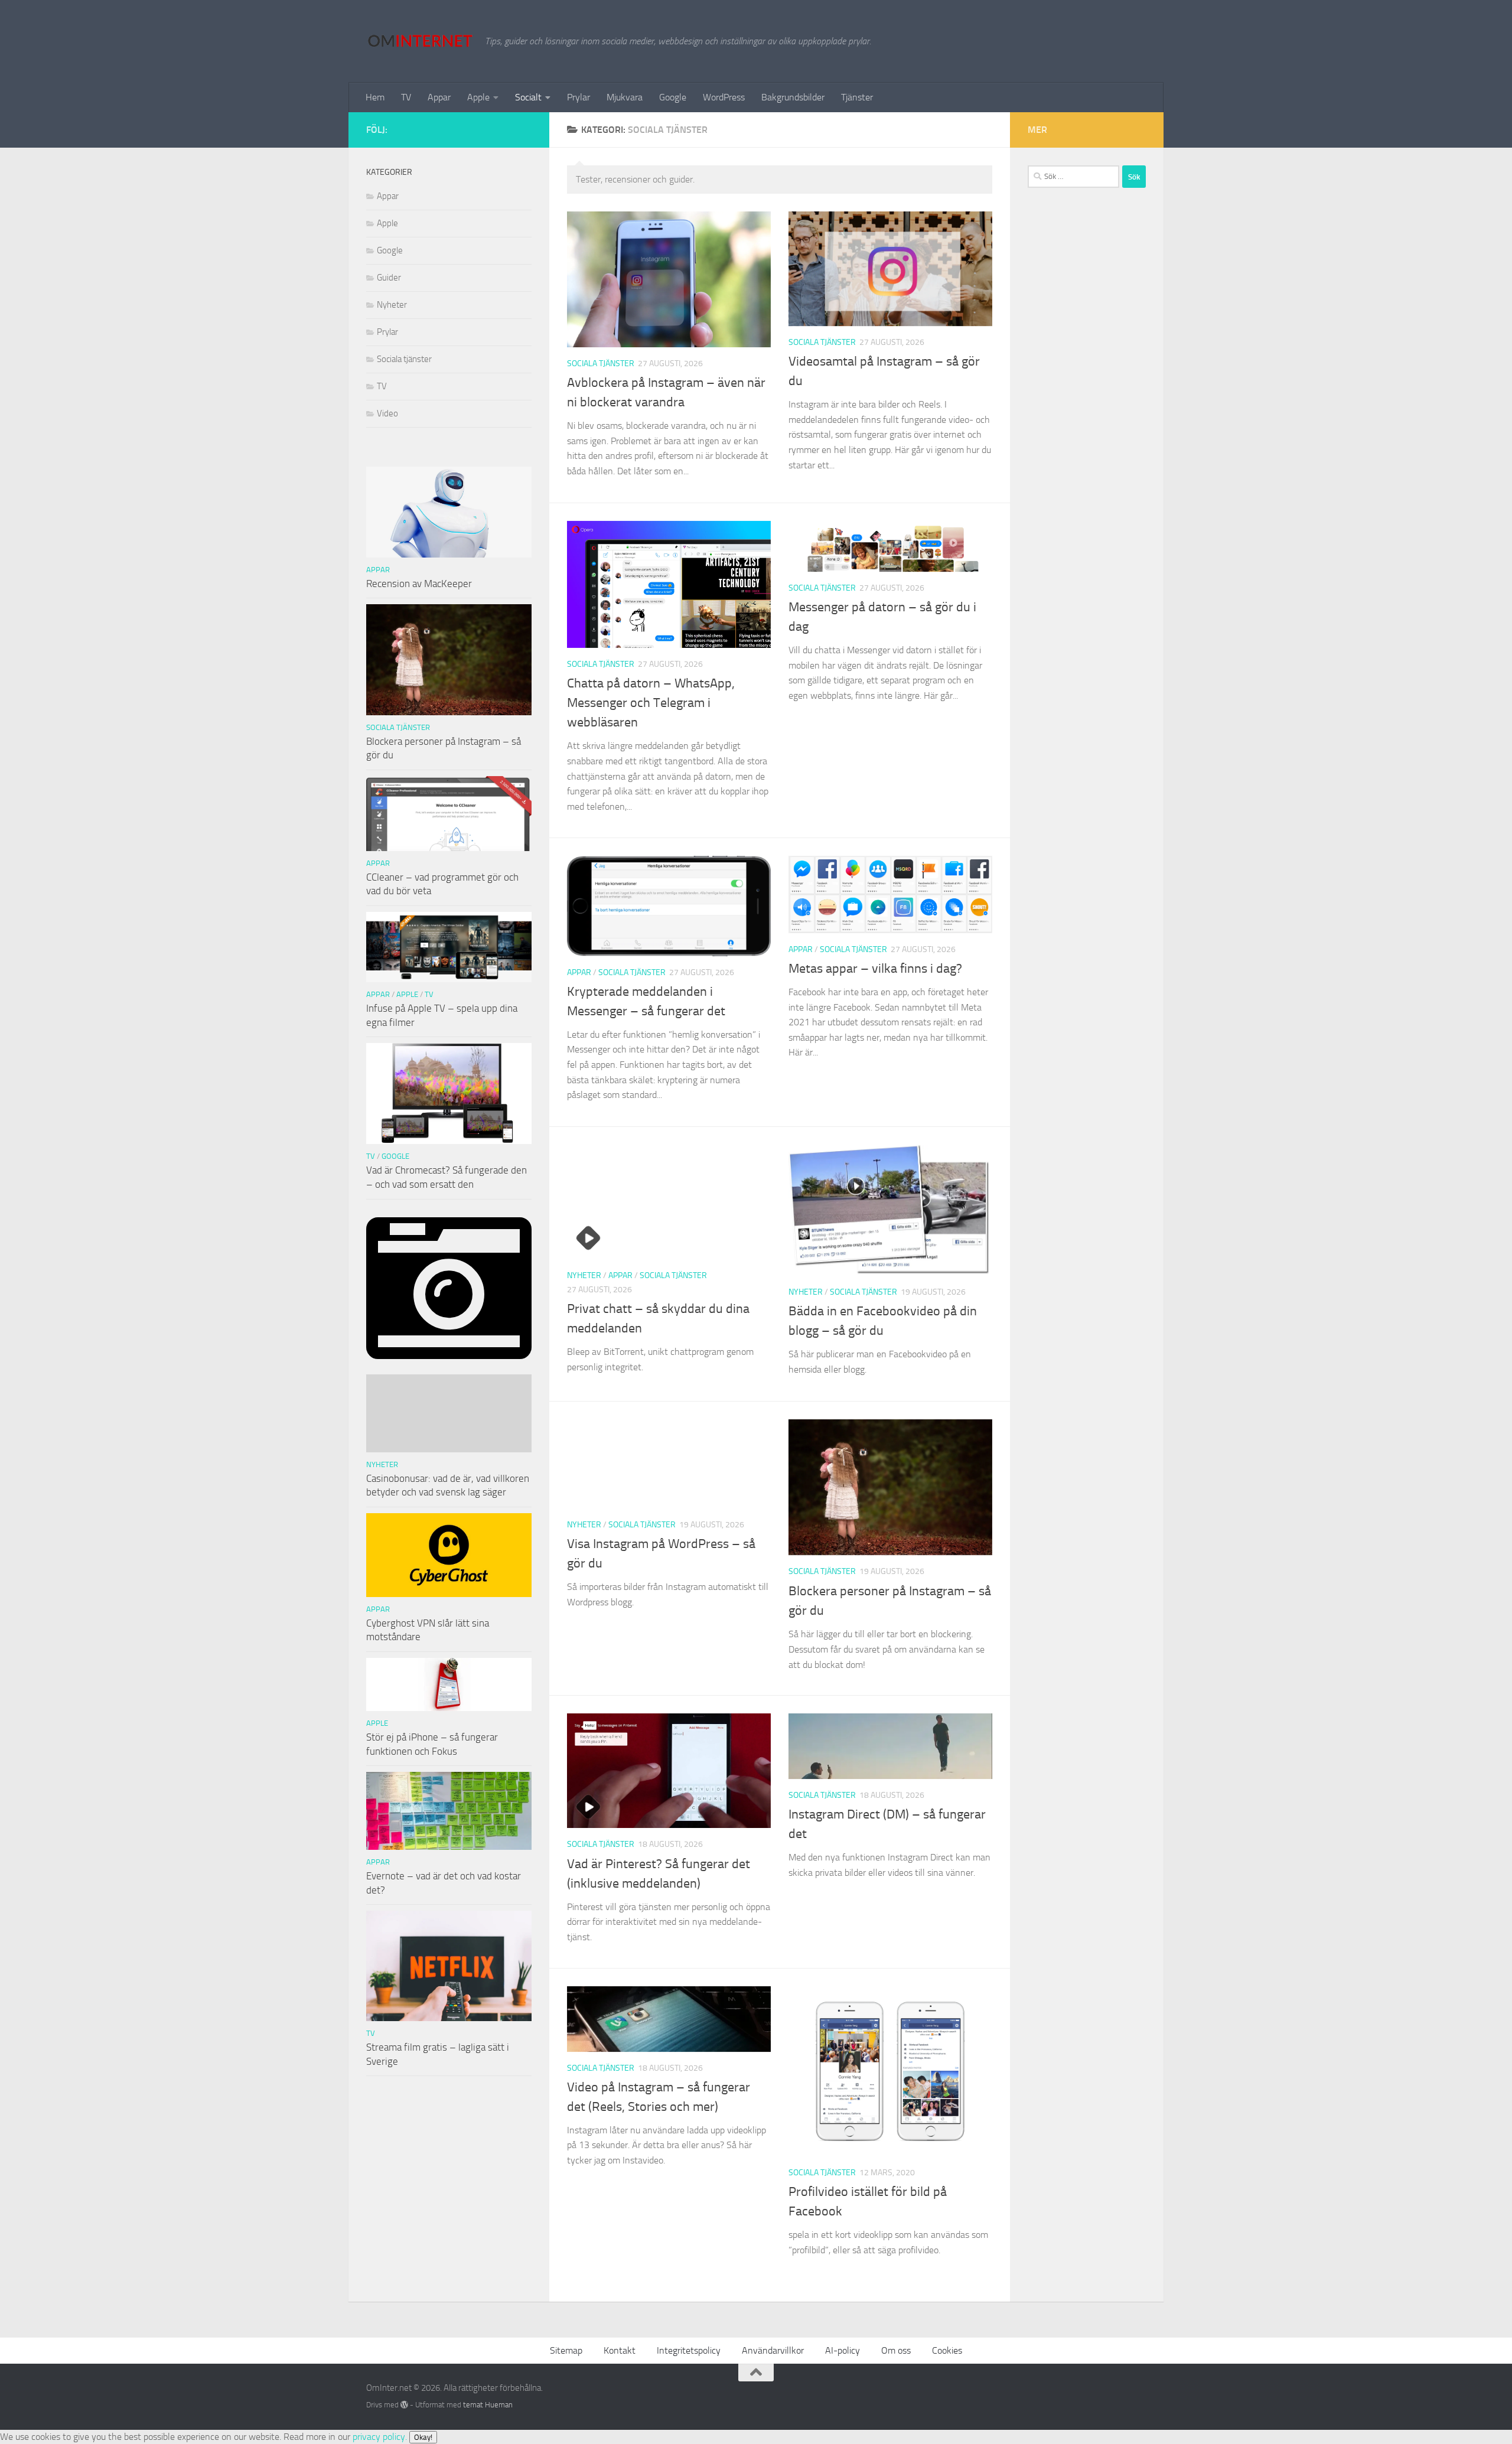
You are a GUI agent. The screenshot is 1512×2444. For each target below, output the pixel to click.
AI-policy (843, 2350)
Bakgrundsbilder (793, 97)
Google (673, 97)
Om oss (896, 2350)
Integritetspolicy (689, 2350)
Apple (478, 97)
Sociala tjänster (601, 364)
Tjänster (857, 97)
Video (387, 413)
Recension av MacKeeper (419, 584)
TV (406, 97)
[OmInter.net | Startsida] (420, 41)
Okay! (423, 2437)
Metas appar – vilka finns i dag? (875, 969)
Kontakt (620, 2350)
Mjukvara (625, 97)
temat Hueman (488, 2405)
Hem (375, 97)
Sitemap (566, 2350)
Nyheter (584, 1275)
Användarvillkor (773, 2350)
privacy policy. (392, 2437)
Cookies (947, 2350)
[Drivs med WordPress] (404, 2405)
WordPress (724, 97)
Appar (439, 97)
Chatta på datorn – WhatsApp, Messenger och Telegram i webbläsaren (651, 703)
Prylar (579, 97)
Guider (389, 278)
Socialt (528, 97)
